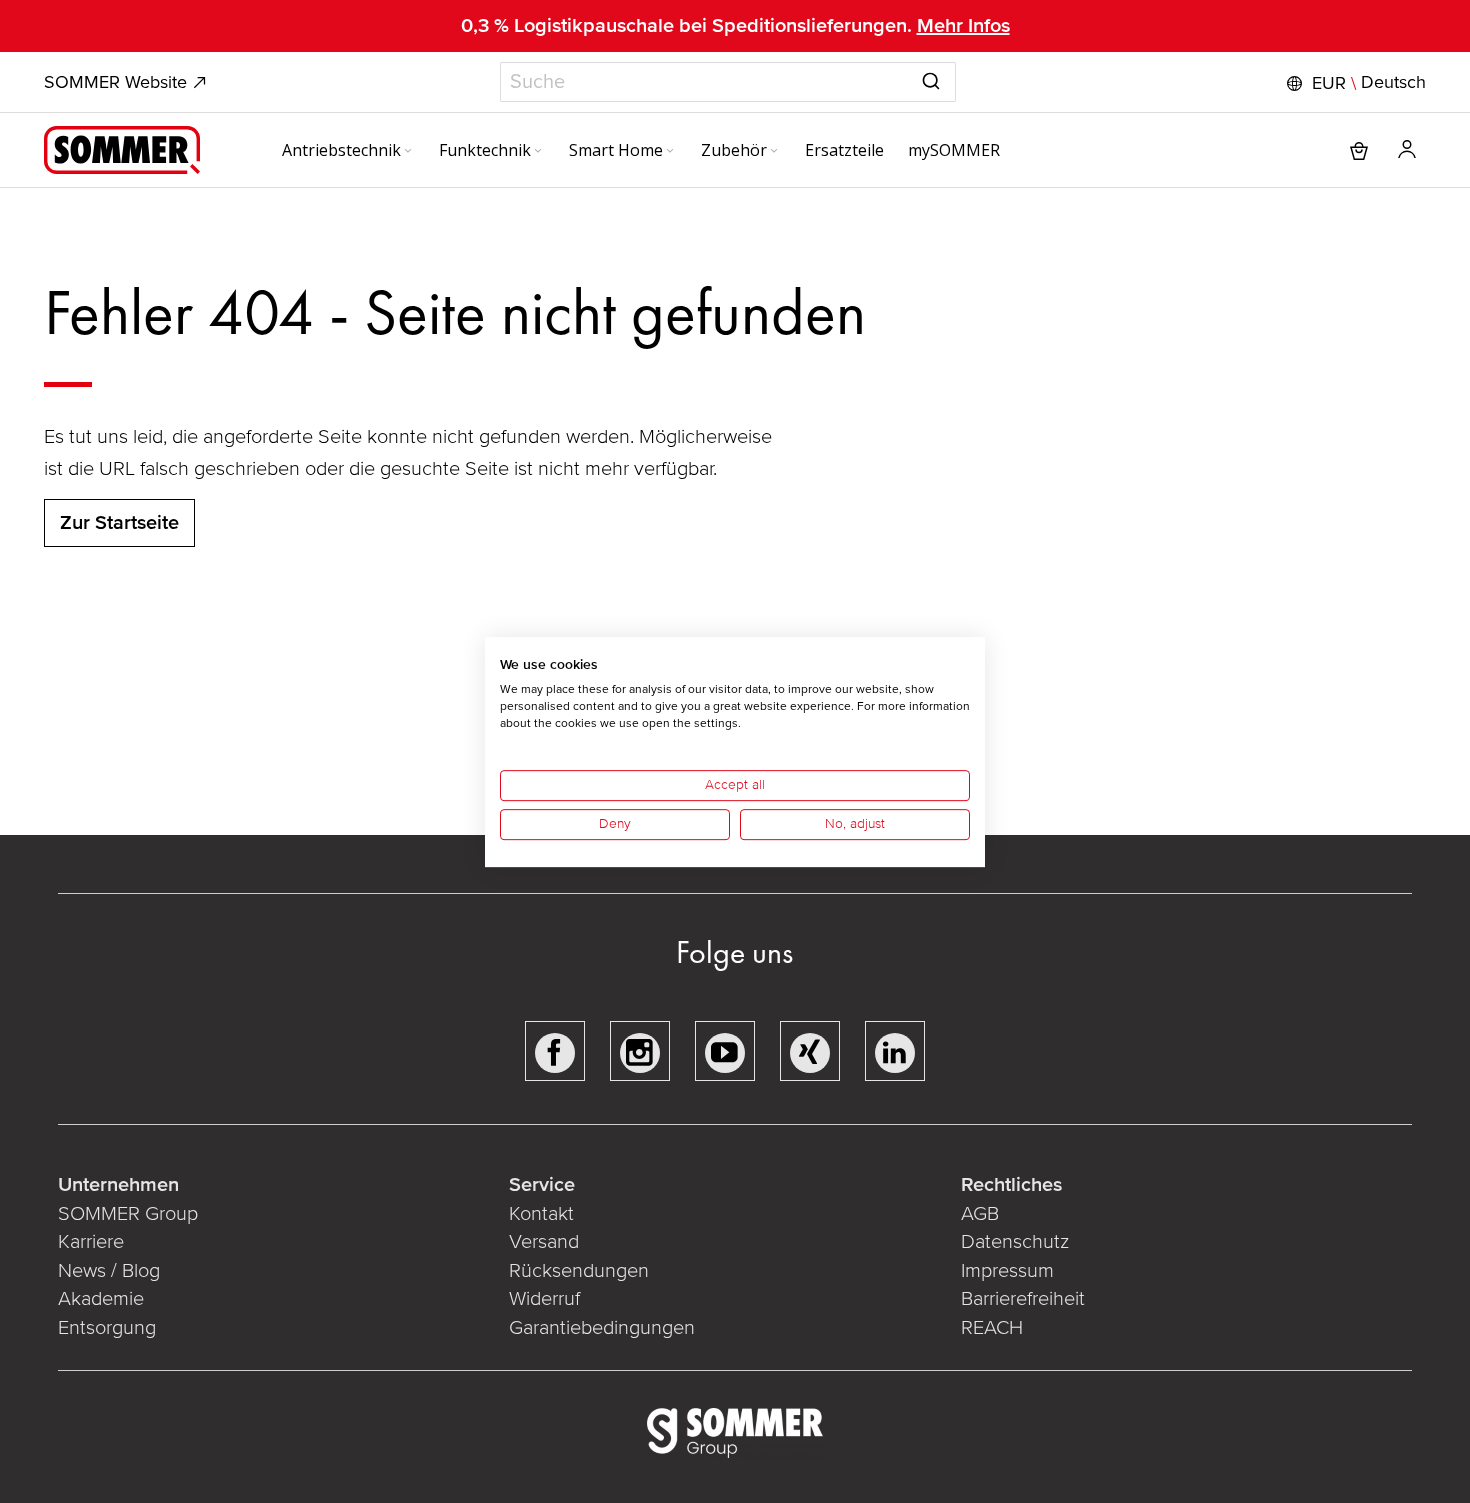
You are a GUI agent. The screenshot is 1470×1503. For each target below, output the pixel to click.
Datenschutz (1015, 1242)
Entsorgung (107, 1328)
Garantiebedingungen (602, 1328)
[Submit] (931, 78)
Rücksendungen (579, 1271)
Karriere (91, 1242)
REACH (992, 1328)
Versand (544, 1242)
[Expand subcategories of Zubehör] (774, 152)
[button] (1354, 83)
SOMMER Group (128, 1214)
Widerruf (544, 1299)
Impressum (1007, 1271)
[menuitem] (348, 150)
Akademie (103, 1299)
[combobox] (728, 82)
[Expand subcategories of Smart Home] (670, 152)
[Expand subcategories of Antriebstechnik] (408, 152)
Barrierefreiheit (1023, 1299)
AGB (980, 1214)
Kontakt (541, 1214)
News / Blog (109, 1271)
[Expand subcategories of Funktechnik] (538, 152)
